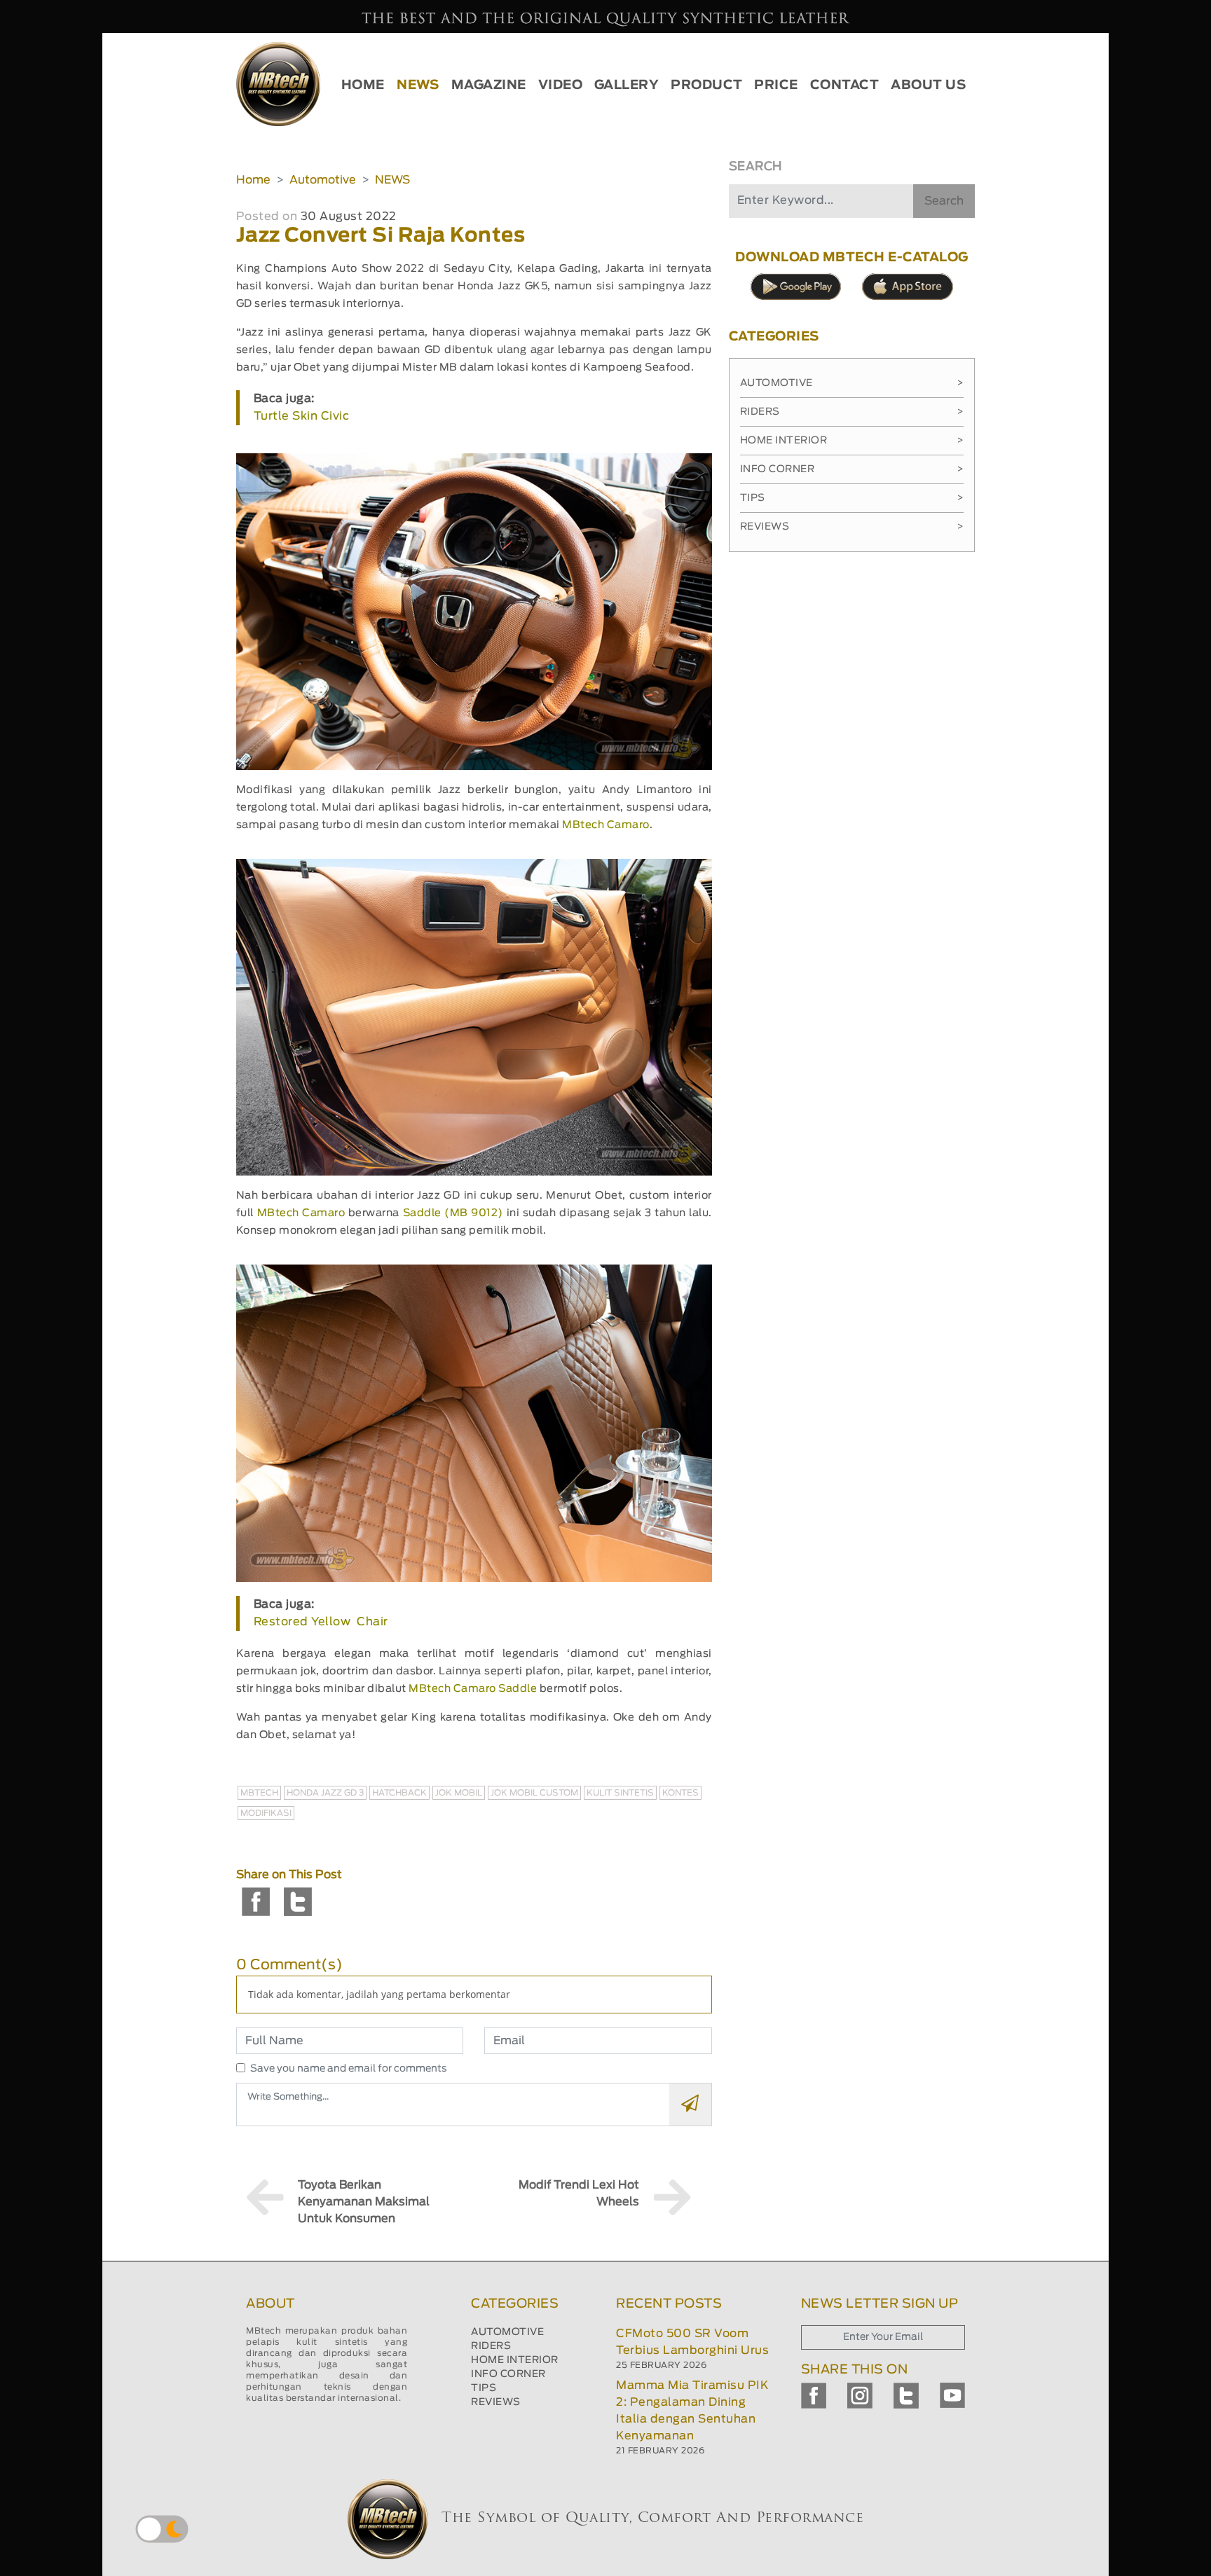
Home (253, 180)
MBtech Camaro (606, 825)
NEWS (418, 85)
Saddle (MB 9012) (453, 1213)
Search (944, 201)
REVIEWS (496, 2402)
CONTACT (845, 85)
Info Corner (852, 469)
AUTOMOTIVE (507, 2332)
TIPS (484, 2388)
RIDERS (491, 2346)
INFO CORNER (508, 2374)
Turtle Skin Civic (302, 416)
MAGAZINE (489, 85)
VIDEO (561, 85)
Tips (852, 498)
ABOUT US (928, 85)
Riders (852, 412)
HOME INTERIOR (515, 2360)
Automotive (323, 180)
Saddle (518, 1689)
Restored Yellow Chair (321, 1622)
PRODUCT (707, 85)
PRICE (776, 85)
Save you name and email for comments (349, 2069)
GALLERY (627, 85)
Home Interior (852, 441)
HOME (363, 85)
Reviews (852, 527)
